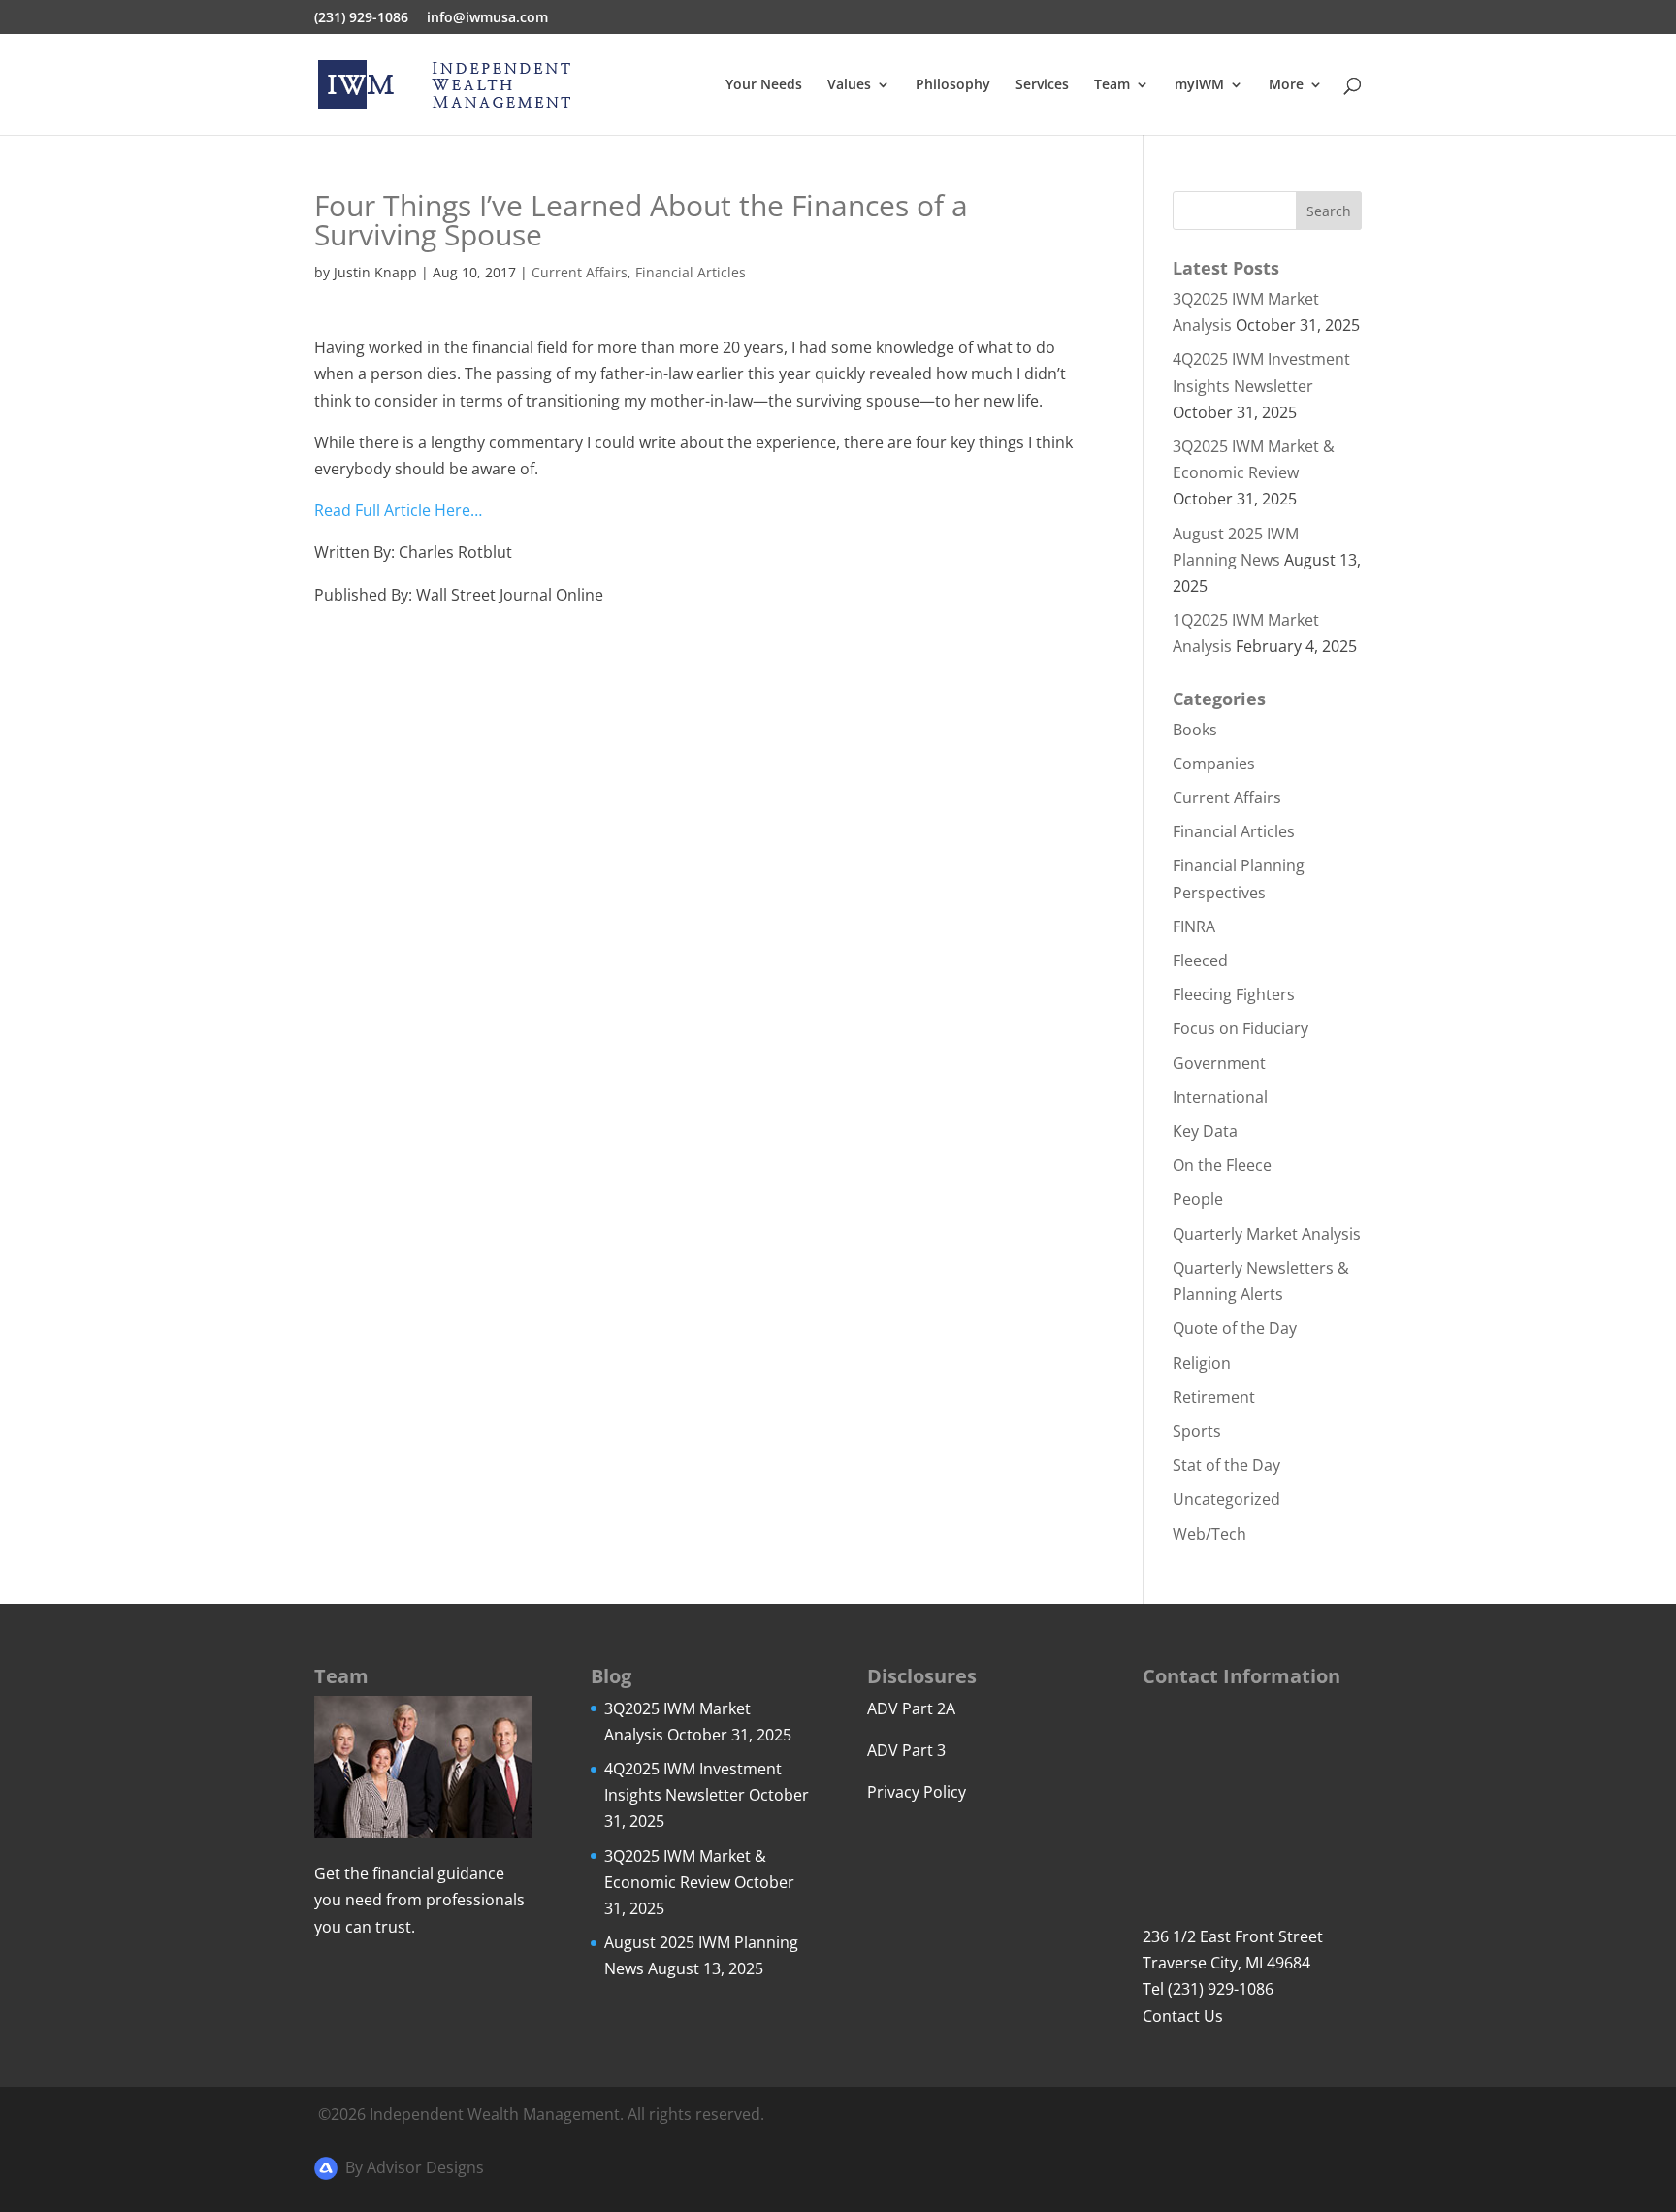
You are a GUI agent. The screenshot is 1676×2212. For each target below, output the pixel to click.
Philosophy (953, 85)
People (1198, 1199)
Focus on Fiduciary (1241, 1028)
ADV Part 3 (906, 1750)
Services (1042, 85)
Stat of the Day (1226, 1465)
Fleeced (1200, 960)
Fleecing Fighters (1234, 994)
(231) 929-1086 (361, 18)
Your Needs (764, 85)
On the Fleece (1222, 1165)
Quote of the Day (1235, 1328)
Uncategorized (1226, 1499)
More (1286, 85)
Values (849, 85)
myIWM (1199, 85)
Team (1112, 85)
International (1220, 1097)
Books (1195, 730)
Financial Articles (691, 272)
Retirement (1214, 1397)
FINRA (1194, 927)
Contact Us (1183, 2016)
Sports (1197, 1431)
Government (1219, 1063)
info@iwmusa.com (487, 18)
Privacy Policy (917, 1792)
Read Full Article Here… (398, 510)
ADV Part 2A (911, 1708)
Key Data (1205, 1131)
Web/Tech (1209, 1534)
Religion (1202, 1363)
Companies (1214, 764)
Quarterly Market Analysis (1267, 1234)
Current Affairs (580, 272)
